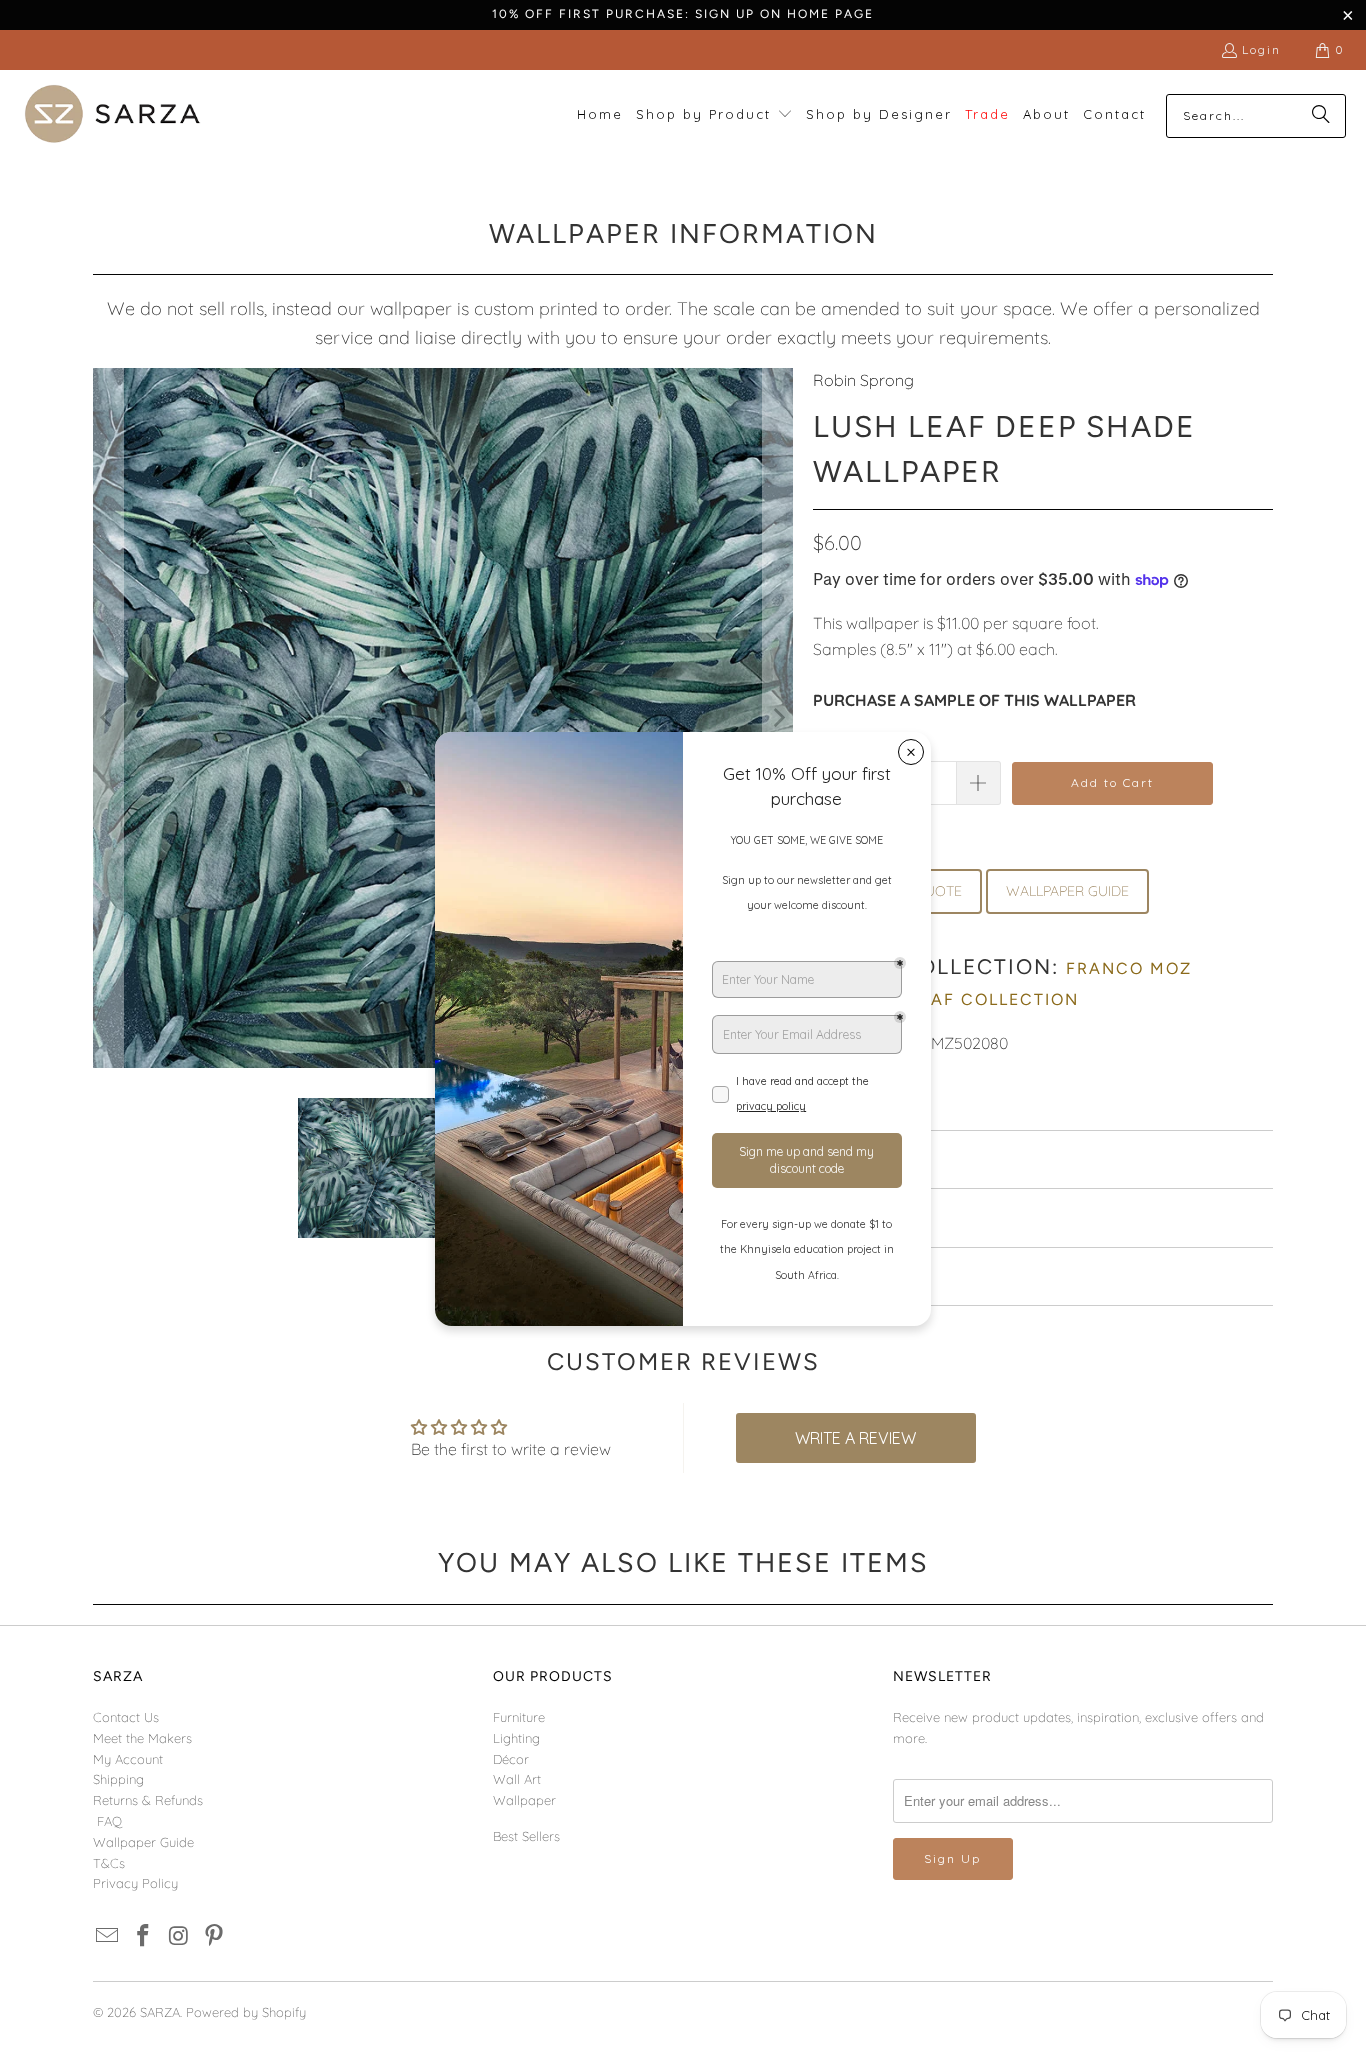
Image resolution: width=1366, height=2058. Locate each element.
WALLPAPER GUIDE (1067, 891)
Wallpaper (524, 1800)
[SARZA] (112, 115)
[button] (714, 115)
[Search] (1321, 116)
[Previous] (108, 718)
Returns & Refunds (148, 1800)
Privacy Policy (135, 1883)
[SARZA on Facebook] (144, 1936)
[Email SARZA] (108, 1936)
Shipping (118, 1779)
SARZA (160, 2012)
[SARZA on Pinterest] (215, 1936)
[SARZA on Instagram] (179, 1936)
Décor (511, 1759)
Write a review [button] (855, 1438)
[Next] (778, 718)
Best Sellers (526, 1836)
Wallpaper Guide (143, 1842)
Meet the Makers (142, 1738)
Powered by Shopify (246, 2012)
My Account (128, 1759)
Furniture (519, 1717)
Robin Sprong (863, 380)
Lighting (516, 1738)
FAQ (109, 1821)
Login (1261, 49)
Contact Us (126, 1717)
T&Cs (109, 1863)
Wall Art (517, 1779)
